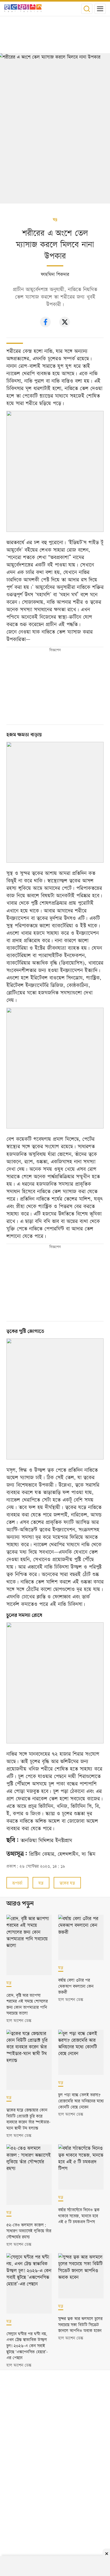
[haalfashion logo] (23, 9)
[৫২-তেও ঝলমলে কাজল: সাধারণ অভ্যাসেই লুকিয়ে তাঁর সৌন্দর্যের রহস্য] (29, 2175)
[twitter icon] (65, 326)
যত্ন (55, 220)
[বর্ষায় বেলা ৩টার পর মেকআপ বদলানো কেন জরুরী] (81, 1937)
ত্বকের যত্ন (67, 1883)
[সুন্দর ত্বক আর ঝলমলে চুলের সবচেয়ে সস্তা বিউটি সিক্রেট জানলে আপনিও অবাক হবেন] (81, 2276)
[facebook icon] (45, 326)
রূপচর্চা (17, 1883)
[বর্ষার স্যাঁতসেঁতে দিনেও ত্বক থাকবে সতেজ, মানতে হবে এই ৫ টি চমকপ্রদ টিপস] (81, 2167)
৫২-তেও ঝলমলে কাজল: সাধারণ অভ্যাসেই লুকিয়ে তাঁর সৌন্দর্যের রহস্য (29, 2230)
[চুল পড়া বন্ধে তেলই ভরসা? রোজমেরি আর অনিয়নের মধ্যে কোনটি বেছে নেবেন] (81, 2052)
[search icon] (87, 9)
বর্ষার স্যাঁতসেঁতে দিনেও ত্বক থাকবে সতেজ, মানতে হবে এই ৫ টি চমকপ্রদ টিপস (79, 2215)
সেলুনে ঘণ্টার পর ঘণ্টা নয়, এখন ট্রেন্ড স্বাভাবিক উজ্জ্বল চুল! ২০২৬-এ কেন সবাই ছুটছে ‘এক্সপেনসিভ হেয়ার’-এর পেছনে (27, 2345)
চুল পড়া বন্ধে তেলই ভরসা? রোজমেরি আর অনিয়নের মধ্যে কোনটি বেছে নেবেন (81, 2100)
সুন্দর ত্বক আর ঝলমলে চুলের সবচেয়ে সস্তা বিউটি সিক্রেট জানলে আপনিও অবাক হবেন (80, 2324)
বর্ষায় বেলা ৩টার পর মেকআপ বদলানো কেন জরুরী (76, 1986)
